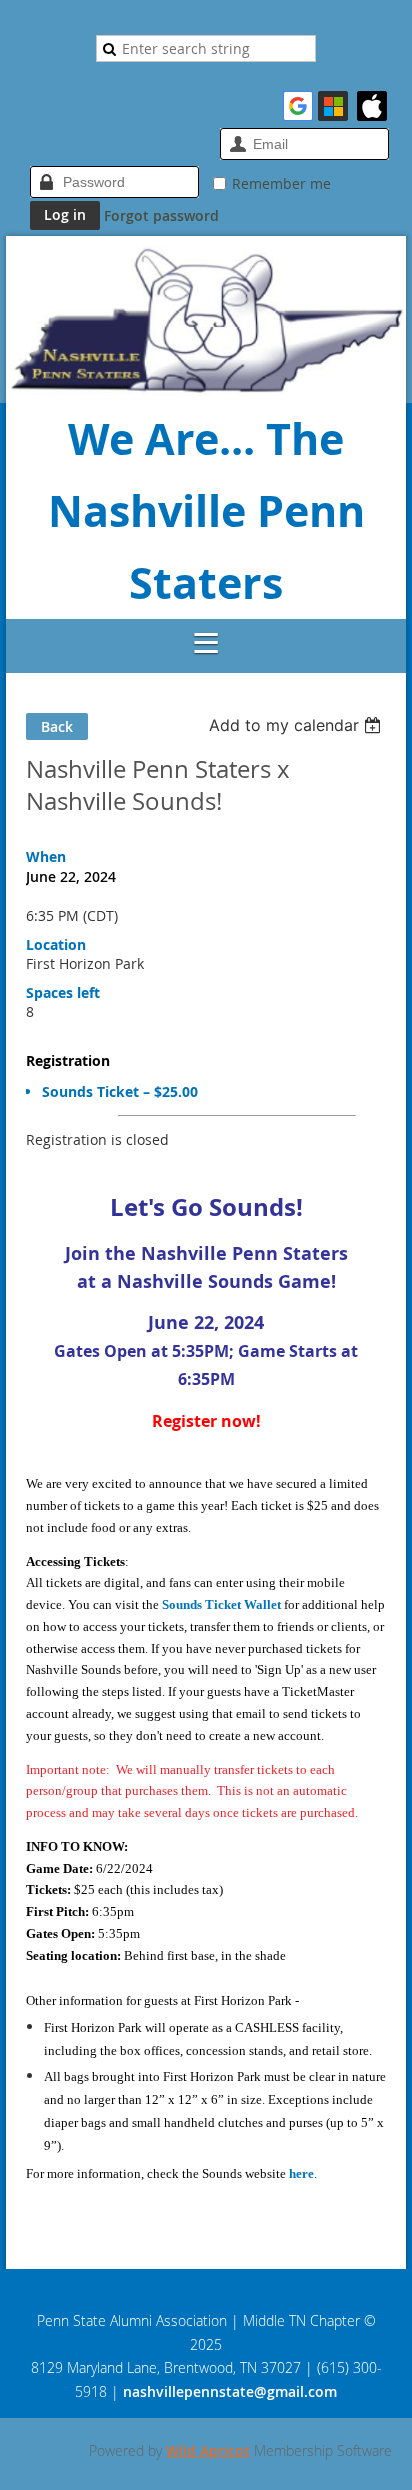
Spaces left (63, 992)
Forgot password (161, 215)
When (46, 856)
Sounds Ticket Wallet (221, 1604)
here (301, 2173)
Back (57, 726)
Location (56, 944)
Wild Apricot (208, 2450)
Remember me (281, 183)
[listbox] (297, 725)
